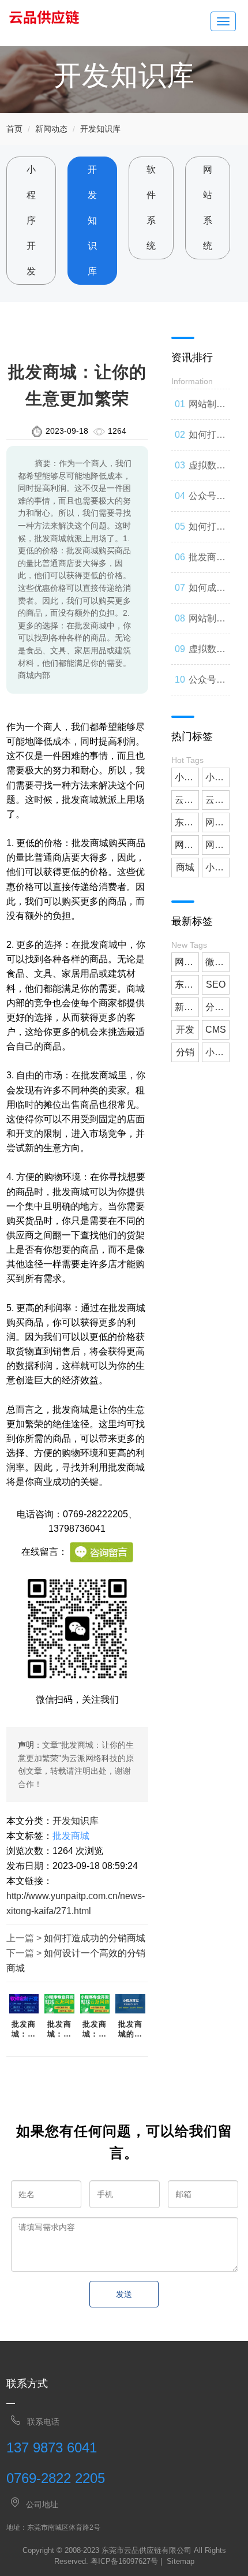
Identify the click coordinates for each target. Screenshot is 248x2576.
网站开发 (217, 845)
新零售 (187, 1007)
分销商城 (217, 1007)
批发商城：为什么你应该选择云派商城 (59, 2030)
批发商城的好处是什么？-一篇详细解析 (130, 2030)
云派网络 (187, 800)
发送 (124, 2294)
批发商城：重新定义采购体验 (95, 2030)
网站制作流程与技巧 (207, 624)
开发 (185, 1030)
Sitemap (181, 2561)
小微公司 (187, 777)
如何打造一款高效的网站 (207, 440)
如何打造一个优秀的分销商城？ (207, 532)
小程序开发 (31, 220)
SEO (216, 984)
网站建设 (217, 822)
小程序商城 (217, 867)
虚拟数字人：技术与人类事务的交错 (207, 471)
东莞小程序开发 (187, 822)
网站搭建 (187, 845)
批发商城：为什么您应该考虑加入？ (24, 2030)
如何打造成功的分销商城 (95, 1938)
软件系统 (151, 208)
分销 (185, 1052)
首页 (14, 129)
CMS (216, 1030)
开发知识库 (100, 129)
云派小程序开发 (217, 800)
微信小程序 (217, 962)
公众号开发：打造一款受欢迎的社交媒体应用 (207, 685)
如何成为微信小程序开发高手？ (207, 593)
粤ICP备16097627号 (124, 2561)
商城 (185, 867)
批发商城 (71, 1836)
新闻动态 (51, 129)
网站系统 (208, 208)
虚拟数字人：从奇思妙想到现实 (207, 654)
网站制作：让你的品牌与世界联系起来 (207, 410)
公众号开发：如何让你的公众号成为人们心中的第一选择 (207, 501)
